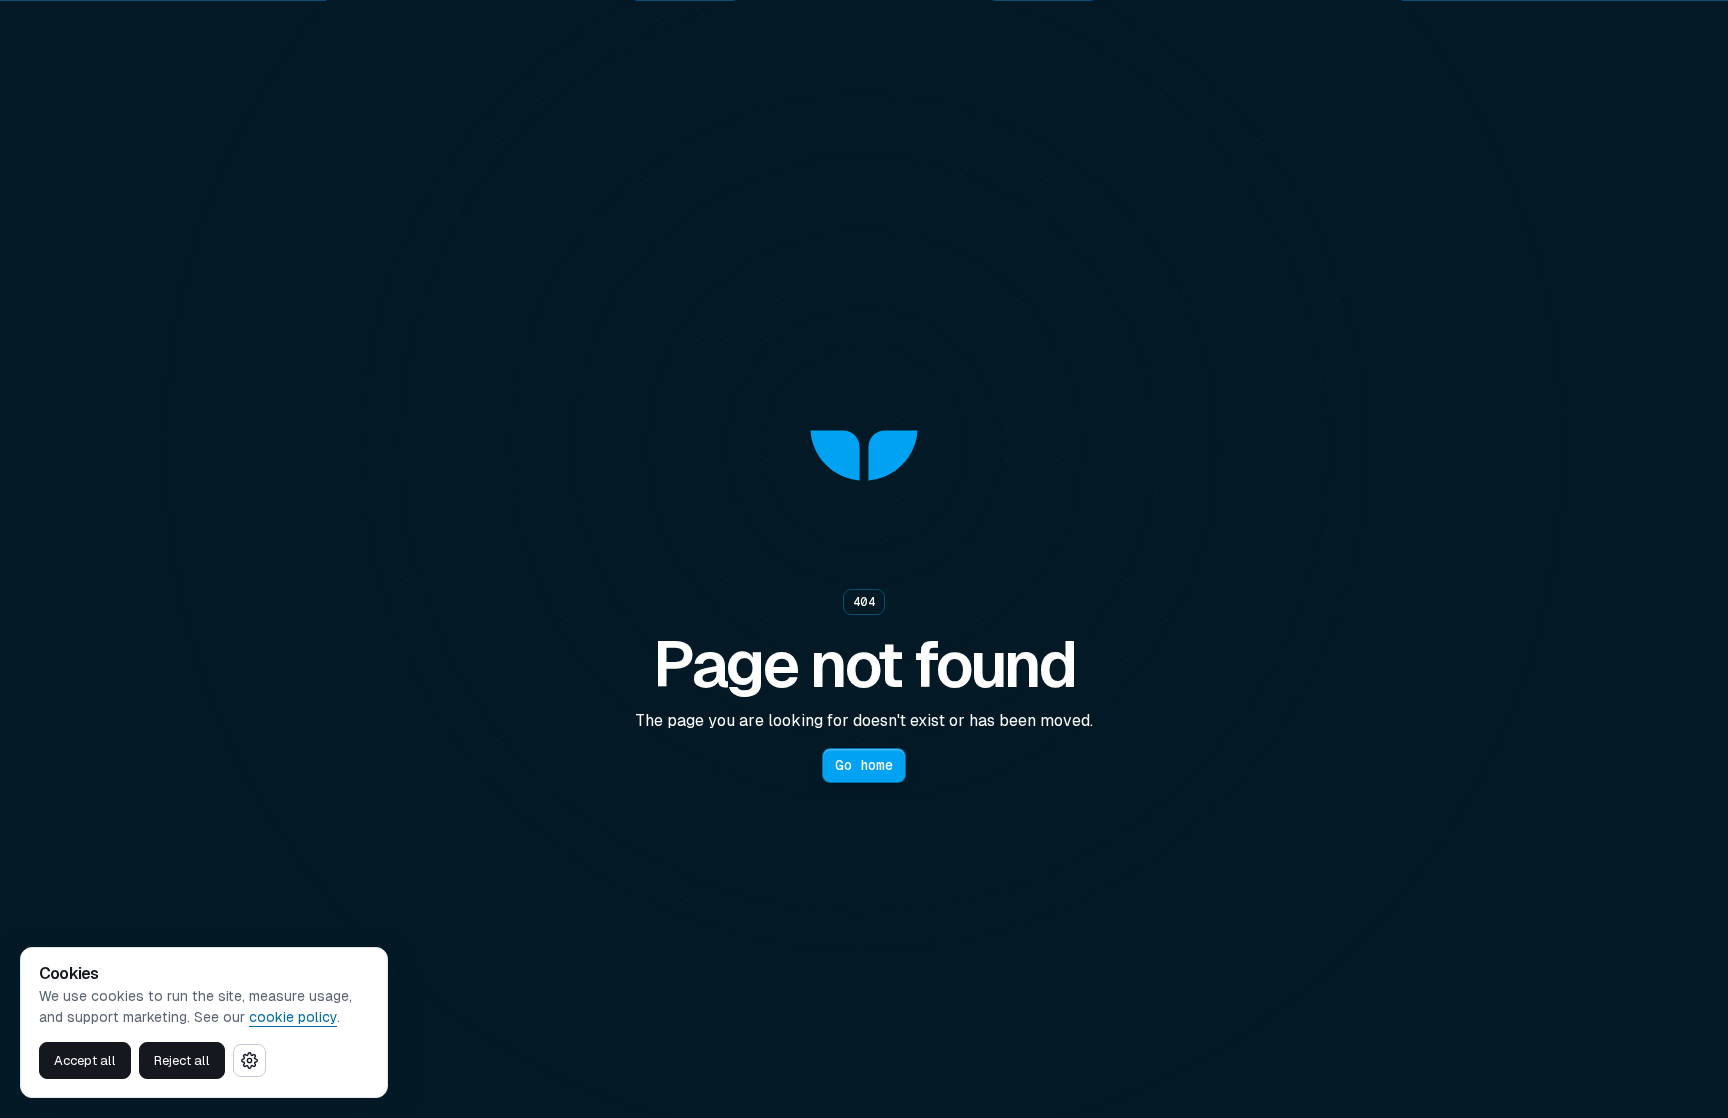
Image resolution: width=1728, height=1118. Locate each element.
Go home (864, 765)
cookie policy (293, 1017)
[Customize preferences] (249, 1060)
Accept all (85, 1060)
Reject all (182, 1060)
